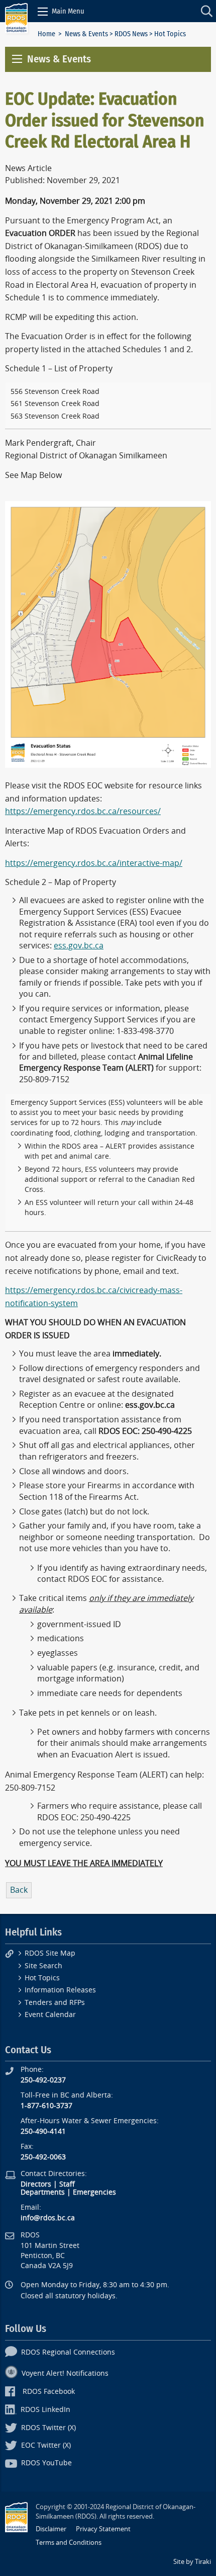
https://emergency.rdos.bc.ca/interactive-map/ (94, 863)
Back (19, 1890)
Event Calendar (50, 2015)
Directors (36, 2184)
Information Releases (60, 1990)
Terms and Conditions (69, 2543)
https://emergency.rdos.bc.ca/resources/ (83, 811)
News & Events (86, 34)
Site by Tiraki (192, 2562)
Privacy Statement (103, 2529)
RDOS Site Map (50, 1953)
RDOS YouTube (46, 2463)
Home (46, 34)
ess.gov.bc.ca (79, 946)
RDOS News (131, 34)
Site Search (43, 1966)
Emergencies (94, 2192)
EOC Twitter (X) (46, 2445)
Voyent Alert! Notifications (65, 2373)
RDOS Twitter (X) (48, 2428)
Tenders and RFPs (55, 2003)
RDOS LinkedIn (45, 2410)
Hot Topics (42, 1978)
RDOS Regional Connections (68, 2352)
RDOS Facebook (49, 2392)
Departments (43, 2192)
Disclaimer (51, 2529)
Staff (67, 2184)
